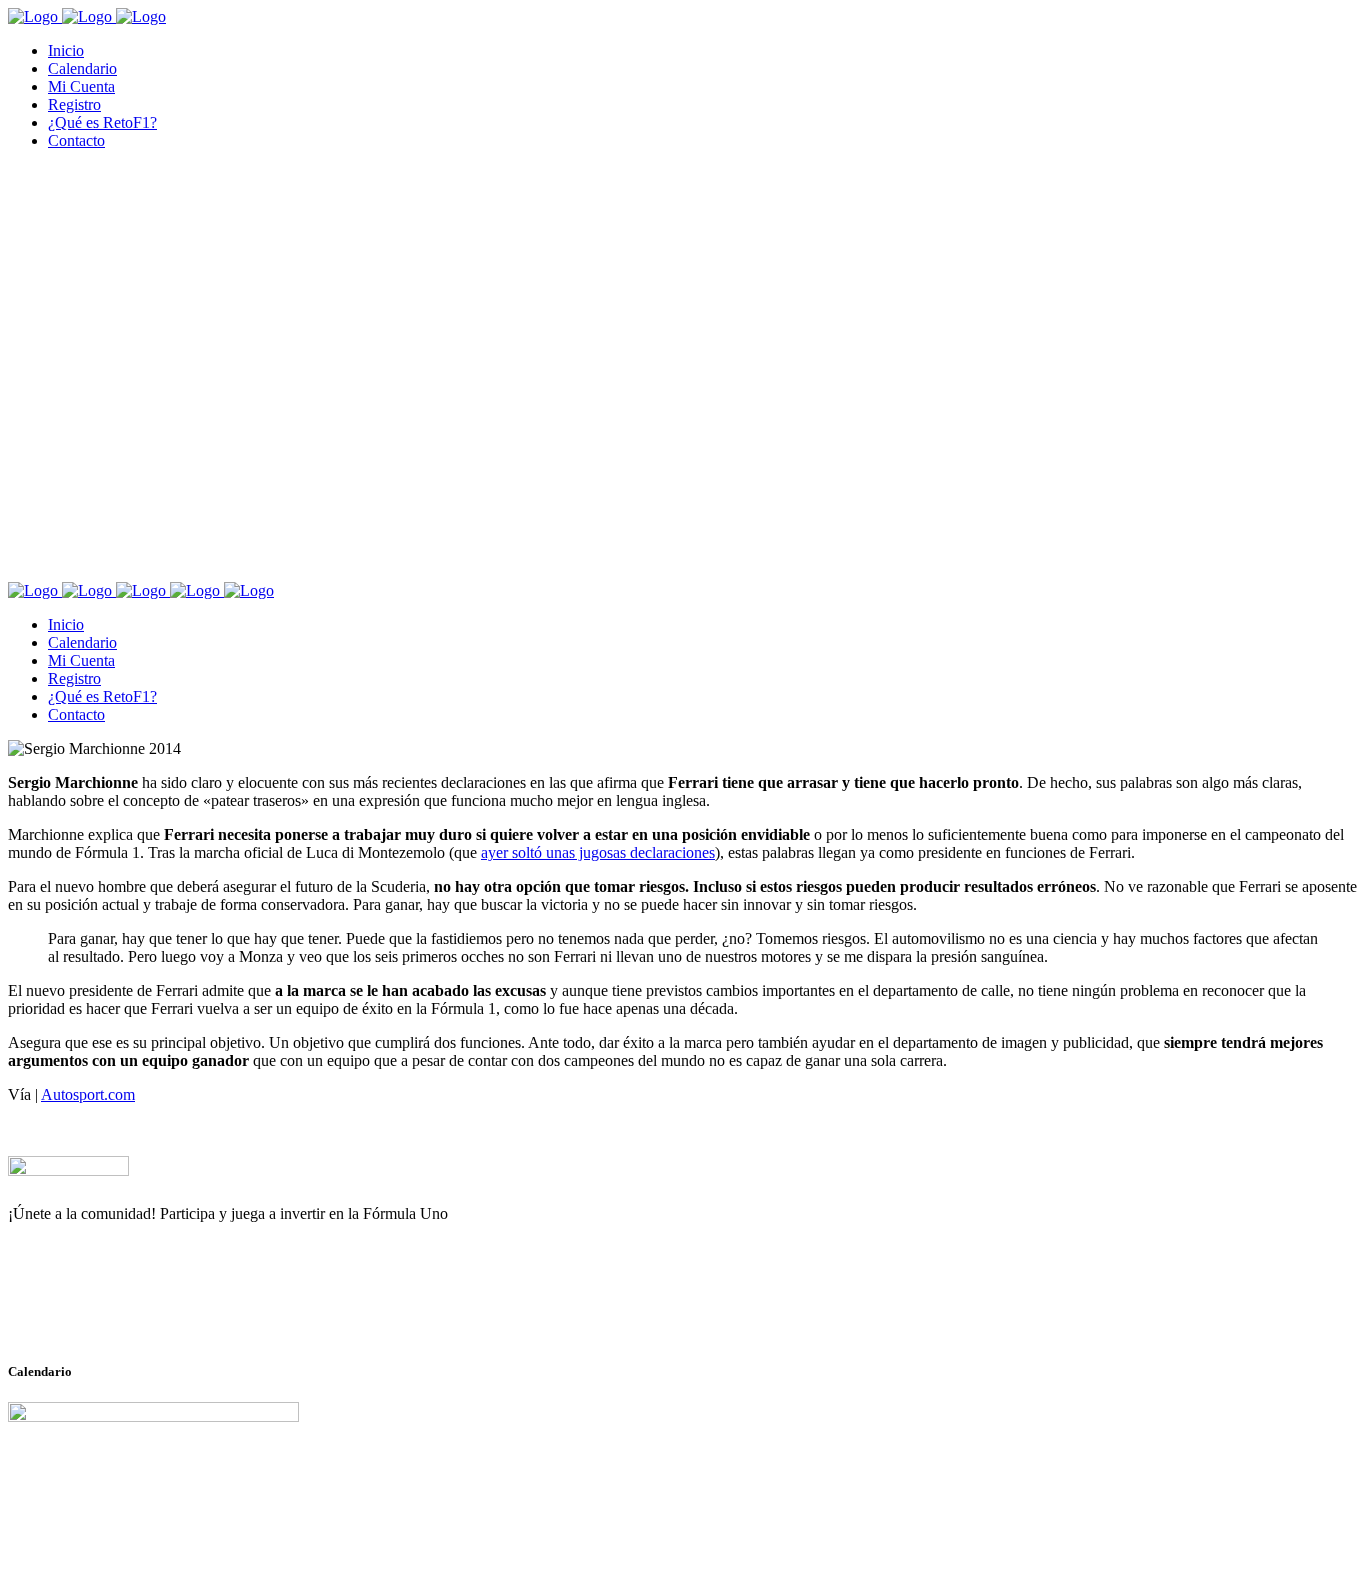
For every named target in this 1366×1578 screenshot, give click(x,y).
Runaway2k (104, 1311)
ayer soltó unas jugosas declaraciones (598, 852)
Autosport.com (88, 1094)
